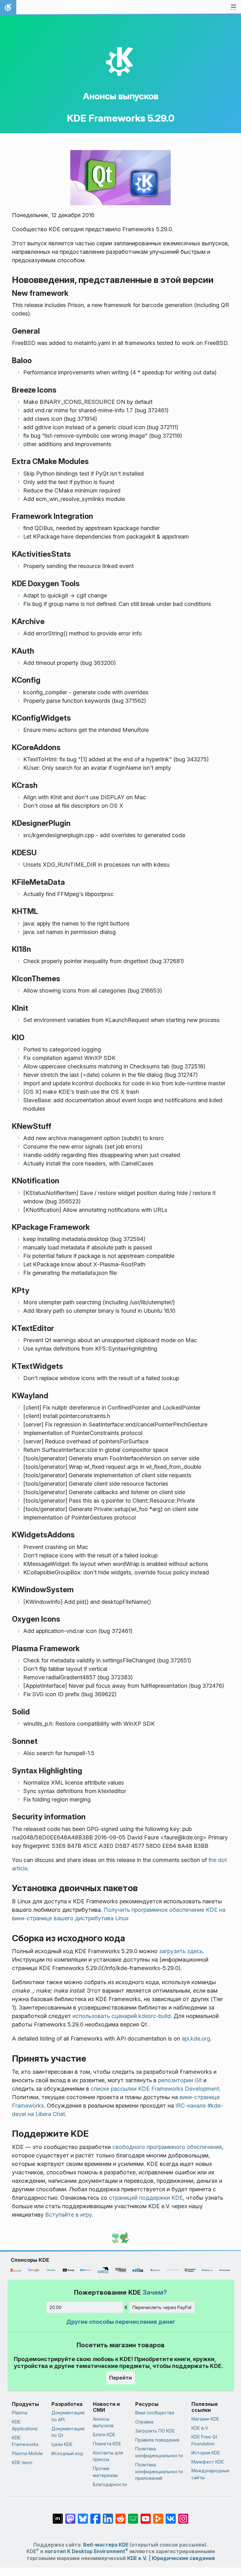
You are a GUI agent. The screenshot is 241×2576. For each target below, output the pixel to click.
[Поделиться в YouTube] (146, 2516)
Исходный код (67, 2453)
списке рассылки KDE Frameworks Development (155, 2089)
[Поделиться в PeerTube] (158, 2516)
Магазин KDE (205, 2419)
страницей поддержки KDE (146, 2198)
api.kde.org (196, 2039)
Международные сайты (210, 2474)
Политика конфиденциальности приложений (159, 2471)
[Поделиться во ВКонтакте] (171, 2516)
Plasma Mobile (27, 2453)
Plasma (20, 2413)
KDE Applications (25, 2425)
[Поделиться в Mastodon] (70, 2516)
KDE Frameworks (25, 2441)
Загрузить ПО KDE (155, 2431)
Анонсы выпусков (121, 96)
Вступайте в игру (68, 2215)
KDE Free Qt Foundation (204, 2440)
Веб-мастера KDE (106, 2545)
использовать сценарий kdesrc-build (122, 2016)
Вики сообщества (155, 2413)
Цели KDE (62, 2444)
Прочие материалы (105, 2472)
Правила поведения (157, 2440)
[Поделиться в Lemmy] (133, 2516)
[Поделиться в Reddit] (120, 2516)
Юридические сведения (183, 2558)
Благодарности (110, 2484)
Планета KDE (107, 2444)
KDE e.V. (200, 2428)
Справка (144, 2422)
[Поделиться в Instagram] (183, 2516)
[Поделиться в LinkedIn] (108, 2516)
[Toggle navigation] (233, 8)
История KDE (206, 2453)
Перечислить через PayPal (162, 2307)
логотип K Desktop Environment (86, 2551)
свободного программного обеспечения (167, 2147)
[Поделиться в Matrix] (58, 2516)
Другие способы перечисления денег (121, 2322)
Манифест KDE (208, 2462)
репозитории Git (180, 2080)
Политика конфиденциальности (159, 2452)
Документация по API (68, 2416)
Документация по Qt (68, 2432)
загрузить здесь (181, 1951)
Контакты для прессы (108, 2456)
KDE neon (22, 2462)
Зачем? (155, 2292)
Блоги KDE (104, 2435)
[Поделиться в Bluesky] (83, 2516)
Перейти (120, 2378)
